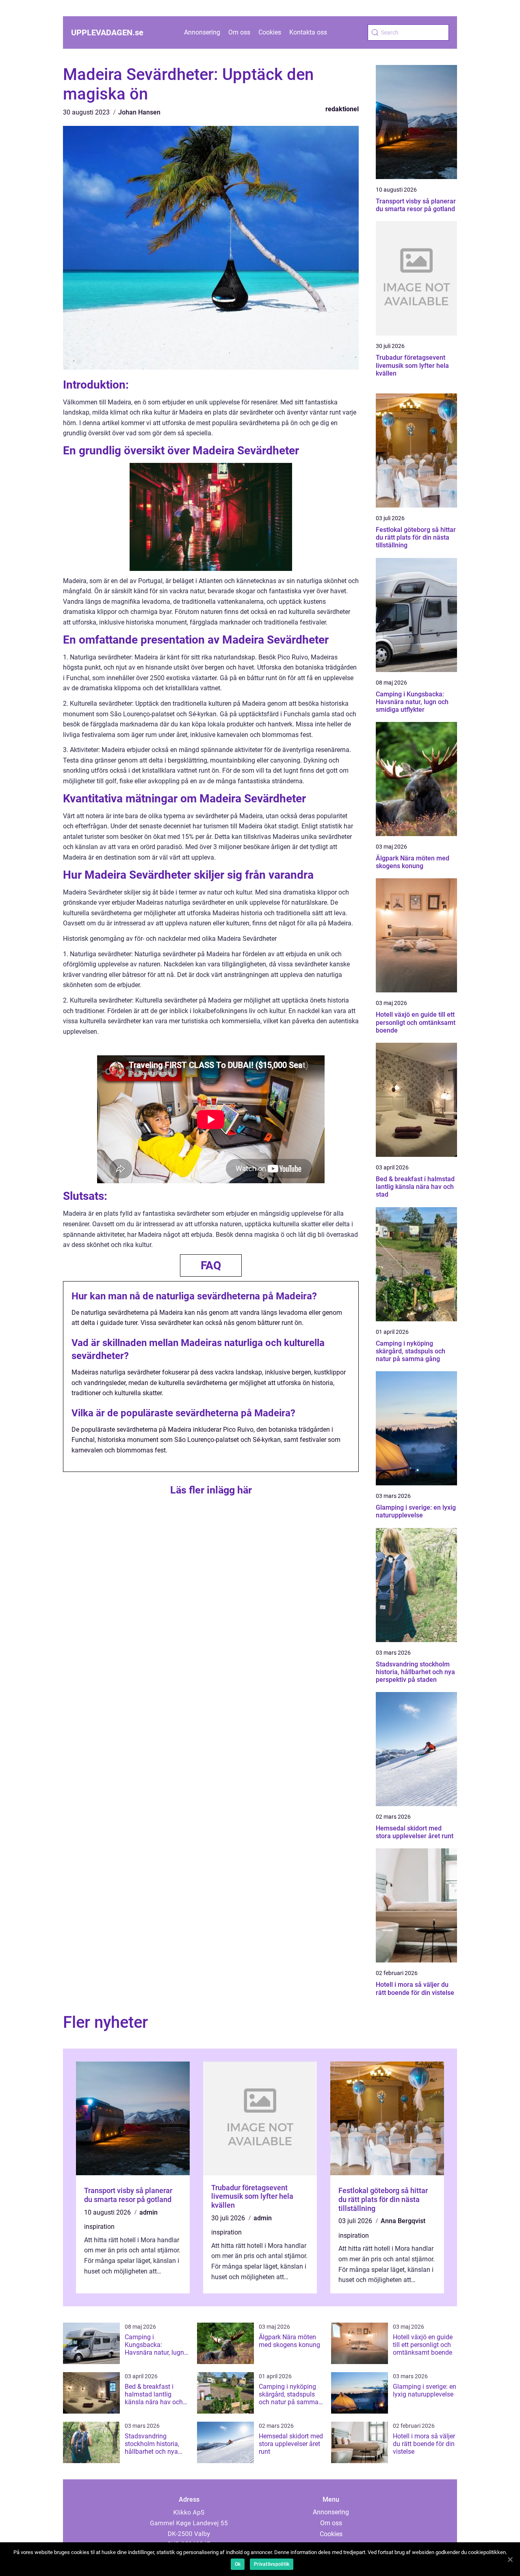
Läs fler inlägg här (211, 1490)
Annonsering (202, 32)
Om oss (239, 32)
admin (148, 2212)
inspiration (99, 2227)
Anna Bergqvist (403, 2221)
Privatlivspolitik (272, 2564)
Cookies (270, 32)
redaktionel (342, 109)
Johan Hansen (139, 112)
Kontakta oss (308, 32)
